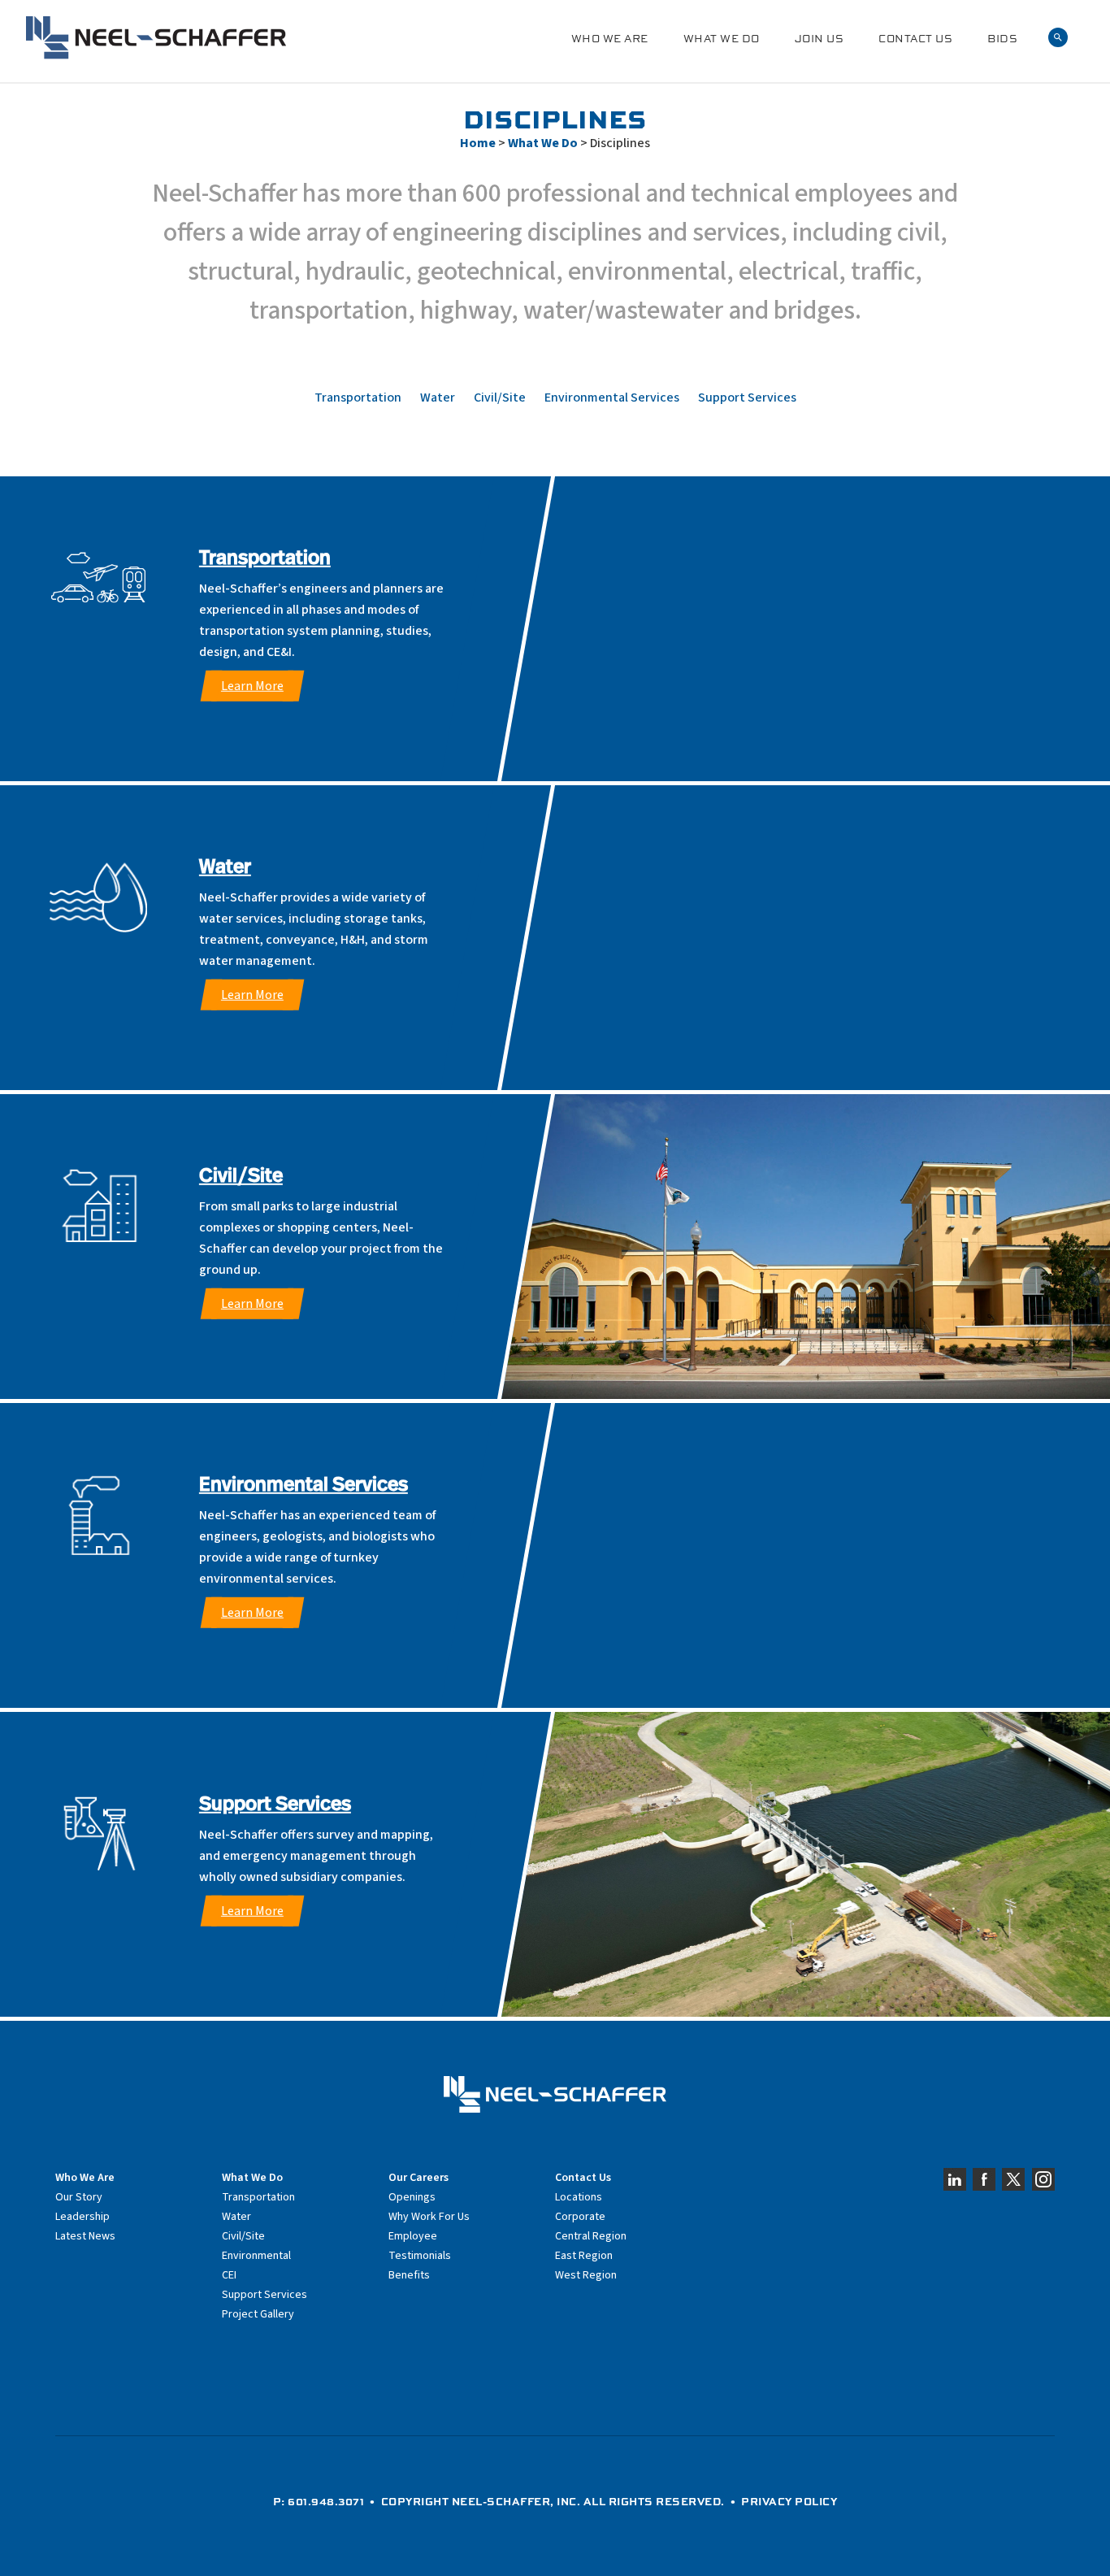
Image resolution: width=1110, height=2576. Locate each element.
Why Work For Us (429, 2217)
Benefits (409, 2275)
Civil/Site (500, 397)
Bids (1002, 39)
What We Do (722, 39)
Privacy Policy (789, 2501)
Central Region (591, 2236)
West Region (586, 2275)
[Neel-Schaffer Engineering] (156, 38)
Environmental (256, 2256)
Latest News (85, 2236)
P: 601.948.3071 (319, 2501)
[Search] (1058, 38)
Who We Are (610, 39)
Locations (579, 2197)
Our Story (79, 2197)
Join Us (819, 39)
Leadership (82, 2217)
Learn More (252, 686)
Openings (412, 2197)
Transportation (358, 397)
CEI (229, 2275)
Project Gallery (258, 2314)
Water (438, 397)
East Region (584, 2256)
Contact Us (915, 39)
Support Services (747, 397)
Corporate (580, 2217)
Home (478, 143)
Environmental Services (612, 397)
